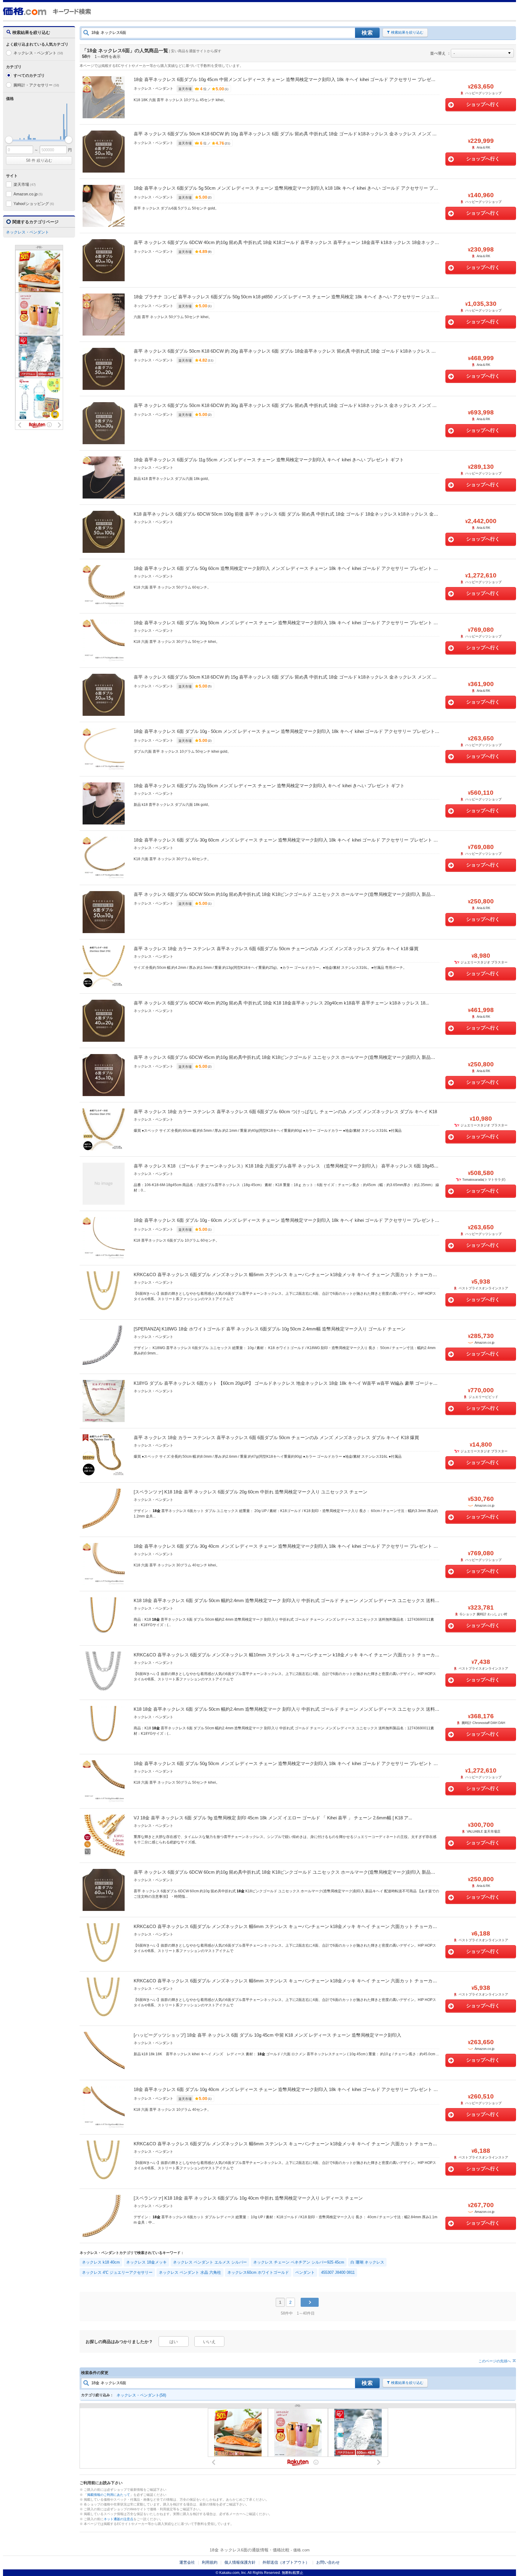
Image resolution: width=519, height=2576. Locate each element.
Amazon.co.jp (28, 194)
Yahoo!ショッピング (34, 204)
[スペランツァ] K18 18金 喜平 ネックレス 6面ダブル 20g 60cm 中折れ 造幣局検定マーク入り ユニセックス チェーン (250, 1492)
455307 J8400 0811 (338, 2272)
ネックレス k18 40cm (101, 2262)
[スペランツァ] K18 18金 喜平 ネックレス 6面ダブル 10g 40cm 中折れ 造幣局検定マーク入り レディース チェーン (248, 2198)
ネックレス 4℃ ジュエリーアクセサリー (117, 2272)
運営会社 (187, 2562)
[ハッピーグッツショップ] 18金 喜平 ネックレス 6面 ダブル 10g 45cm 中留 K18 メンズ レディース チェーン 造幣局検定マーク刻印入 (267, 2035)
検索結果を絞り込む (407, 32)
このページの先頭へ (495, 2361)
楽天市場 (25, 184)
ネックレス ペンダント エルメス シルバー (210, 2262)
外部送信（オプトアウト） (286, 2562)
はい (174, 2342)
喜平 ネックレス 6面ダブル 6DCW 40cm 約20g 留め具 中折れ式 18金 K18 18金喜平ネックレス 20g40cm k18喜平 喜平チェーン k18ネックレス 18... (281, 1003)
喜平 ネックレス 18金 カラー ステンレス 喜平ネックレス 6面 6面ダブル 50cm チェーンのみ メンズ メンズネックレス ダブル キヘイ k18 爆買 (276, 949)
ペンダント (305, 2272)
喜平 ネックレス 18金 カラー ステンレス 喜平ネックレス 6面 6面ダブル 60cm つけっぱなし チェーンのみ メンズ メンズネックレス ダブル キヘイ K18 (285, 1112)
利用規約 (210, 2562)
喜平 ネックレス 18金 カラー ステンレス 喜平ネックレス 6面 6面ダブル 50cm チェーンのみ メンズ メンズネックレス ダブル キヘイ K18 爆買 (276, 1437)
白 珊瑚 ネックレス (367, 2262)
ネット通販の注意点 (118, 2519)
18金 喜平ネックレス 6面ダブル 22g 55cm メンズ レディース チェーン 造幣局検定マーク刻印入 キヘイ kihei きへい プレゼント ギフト (269, 786)
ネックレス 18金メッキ (146, 2262)
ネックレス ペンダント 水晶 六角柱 (190, 2272)
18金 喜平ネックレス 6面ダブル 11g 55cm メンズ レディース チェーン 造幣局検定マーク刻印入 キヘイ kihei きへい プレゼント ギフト (269, 460)
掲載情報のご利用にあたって (109, 2495)
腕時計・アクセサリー (36, 85)
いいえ (209, 2342)
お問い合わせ (328, 2562)
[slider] (9, 140)
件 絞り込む (39, 160)
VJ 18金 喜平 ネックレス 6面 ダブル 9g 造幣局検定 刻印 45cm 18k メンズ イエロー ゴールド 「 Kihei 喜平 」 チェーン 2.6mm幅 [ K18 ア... (273, 1818)
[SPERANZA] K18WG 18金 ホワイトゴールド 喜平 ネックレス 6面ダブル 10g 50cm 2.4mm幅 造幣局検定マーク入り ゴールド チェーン (270, 1329)
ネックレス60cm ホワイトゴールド (258, 2272)
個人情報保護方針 (240, 2562)
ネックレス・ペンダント (38, 53)
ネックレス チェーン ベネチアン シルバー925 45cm (299, 2262)
